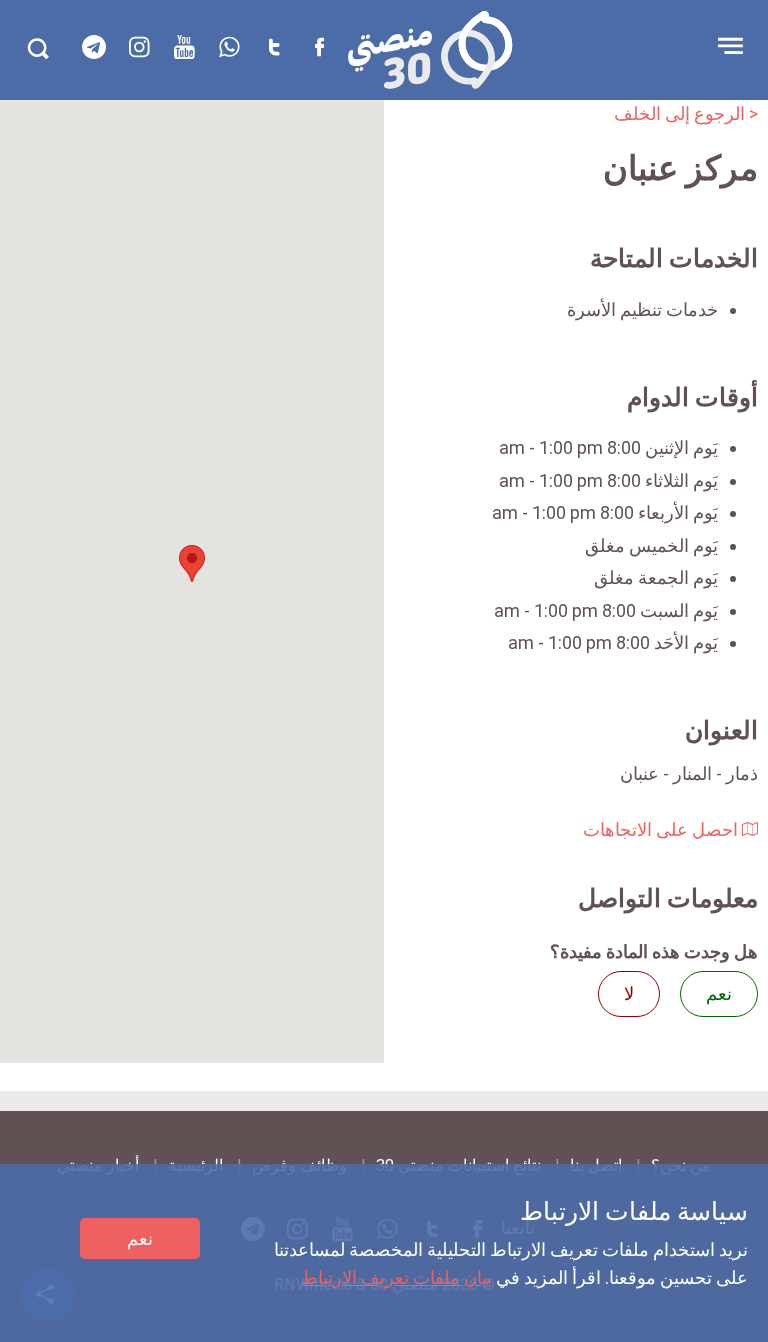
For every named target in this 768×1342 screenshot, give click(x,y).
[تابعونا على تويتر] (274, 47)
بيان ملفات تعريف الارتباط (396, 1277)
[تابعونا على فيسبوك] (319, 47)
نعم (140, 1238)
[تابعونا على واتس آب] (229, 47)
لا (629, 993)
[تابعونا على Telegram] (94, 47)
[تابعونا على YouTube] (184, 47)
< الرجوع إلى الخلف (686, 113)
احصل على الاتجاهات (662, 829)
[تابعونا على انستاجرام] (139, 47)
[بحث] (37, 48)
